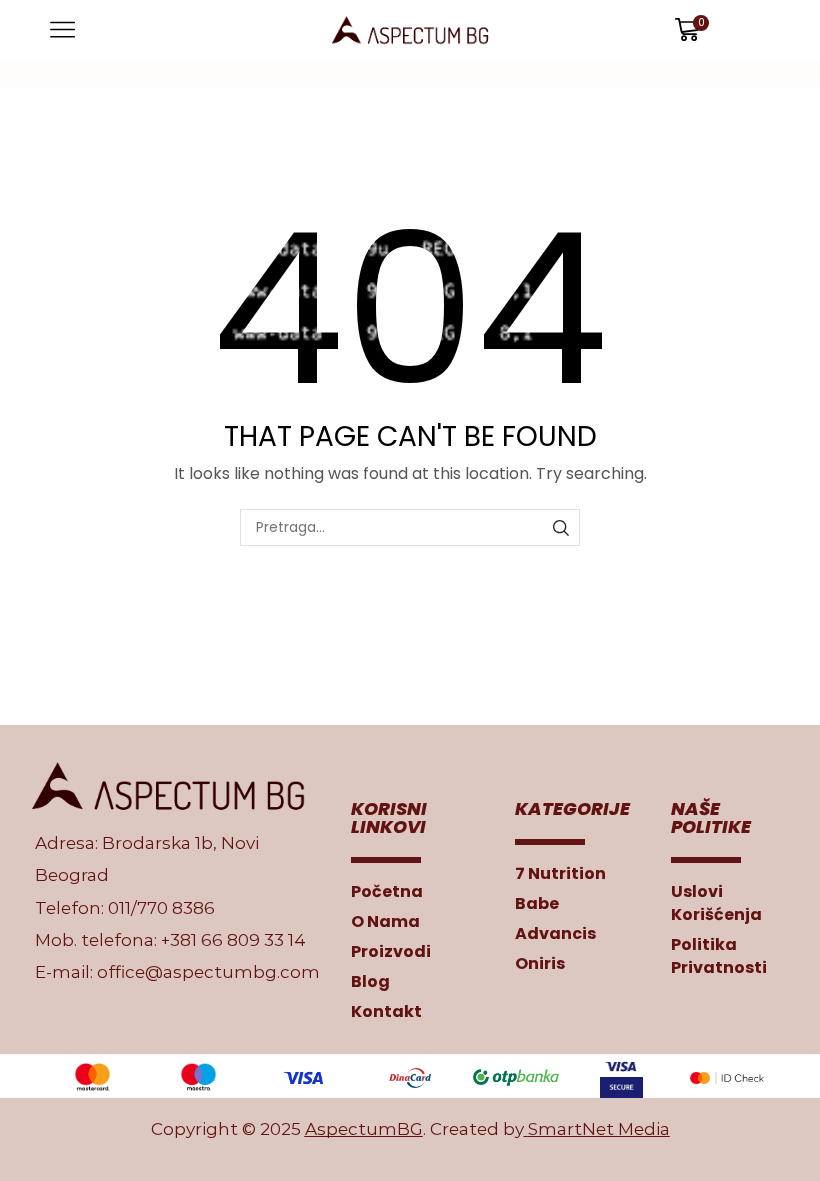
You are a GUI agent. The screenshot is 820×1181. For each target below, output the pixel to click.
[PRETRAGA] (561, 527)
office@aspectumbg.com (208, 972)
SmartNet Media (599, 1129)
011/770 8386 (161, 908)
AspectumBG (364, 1129)
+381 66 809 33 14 (233, 940)
